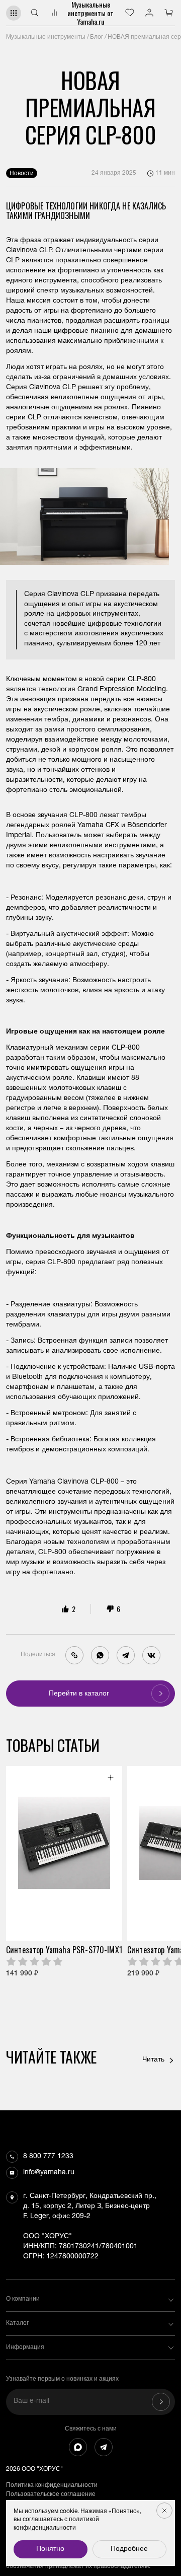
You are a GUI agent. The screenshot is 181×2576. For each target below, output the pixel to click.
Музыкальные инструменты (46, 37)
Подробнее (129, 2549)
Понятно (50, 2549)
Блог (97, 37)
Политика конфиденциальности (52, 2485)
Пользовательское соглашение (51, 2494)
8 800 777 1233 (48, 2157)
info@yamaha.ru (49, 2173)
